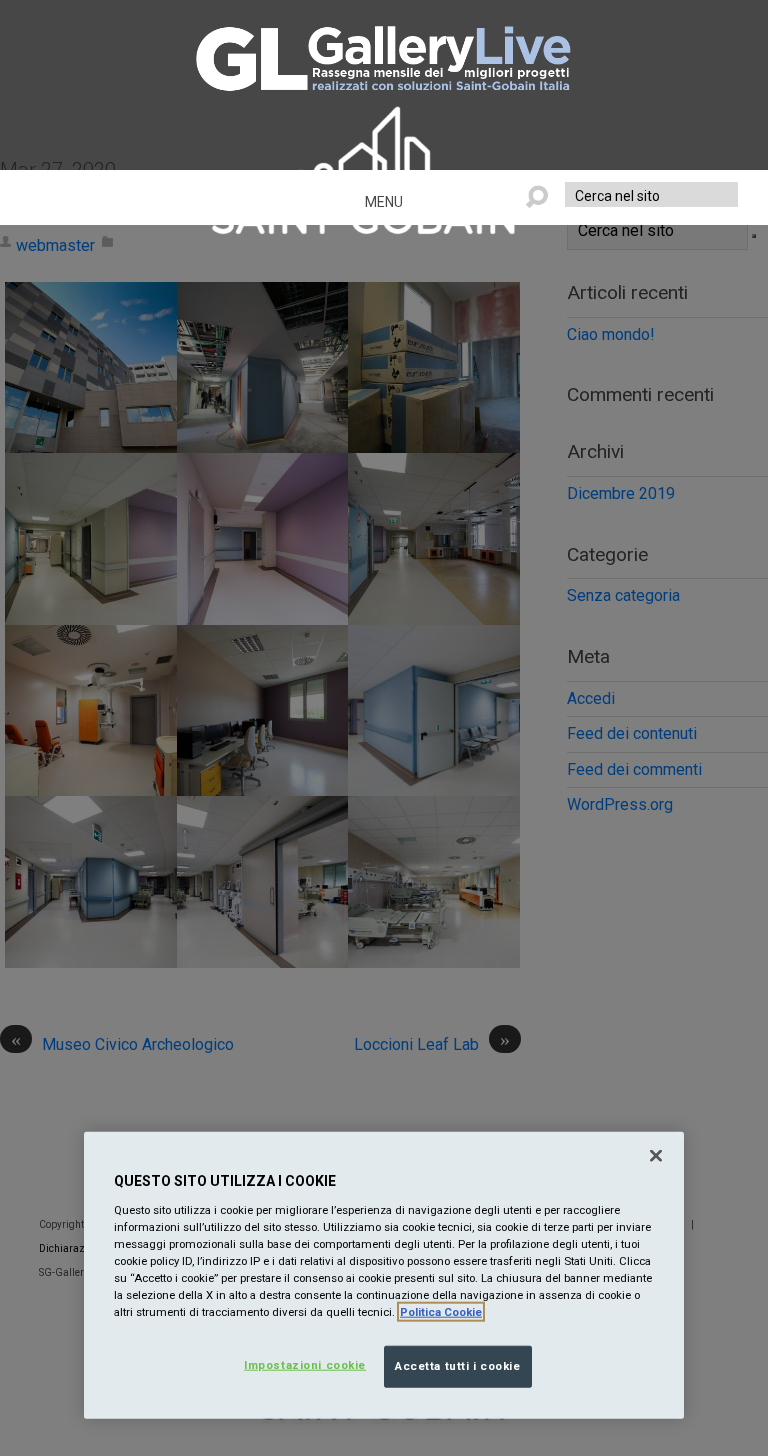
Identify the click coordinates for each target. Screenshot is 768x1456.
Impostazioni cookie (305, 1365)
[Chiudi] (656, 1156)
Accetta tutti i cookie (458, 1366)
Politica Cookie (441, 1312)
